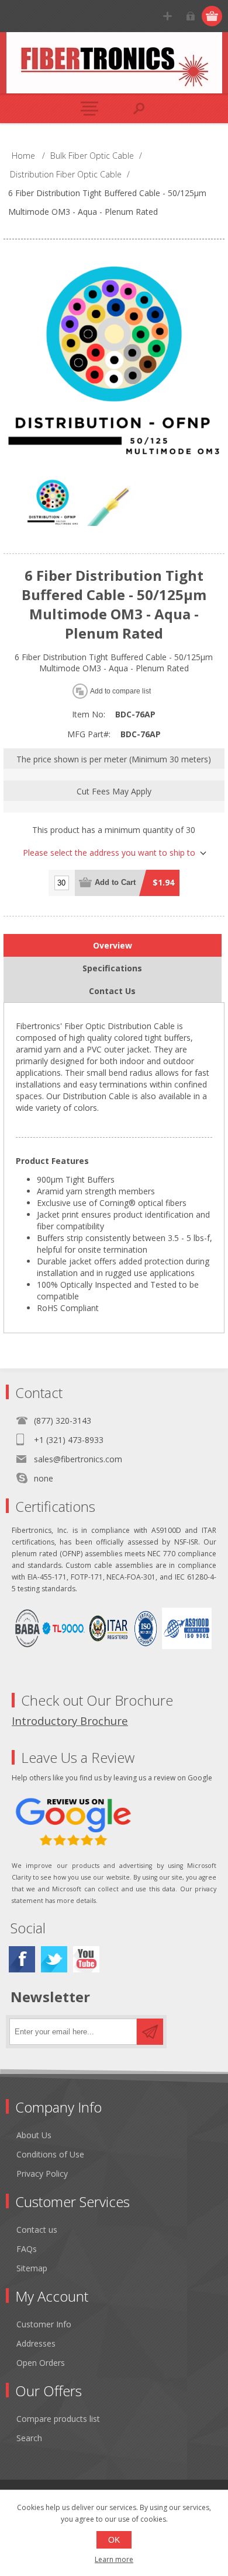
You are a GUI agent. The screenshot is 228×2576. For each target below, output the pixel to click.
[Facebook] (22, 1959)
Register (167, 16)
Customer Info (44, 2324)
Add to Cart (115, 882)
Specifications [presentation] (112, 968)
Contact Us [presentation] (112, 991)
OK (114, 2540)
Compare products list (58, 2419)
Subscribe (150, 2032)
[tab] (113, 945)
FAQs (27, 2249)
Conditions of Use (50, 2154)
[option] (53, 504)
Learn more (114, 2559)
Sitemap (32, 2268)
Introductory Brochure (70, 1721)
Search (29, 2438)
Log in (190, 16)
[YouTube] (86, 1959)
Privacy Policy (42, 2174)
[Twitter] (54, 1959)
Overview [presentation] (113, 945)
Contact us (37, 2230)
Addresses (36, 2343)
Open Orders (41, 2363)
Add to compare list (120, 691)
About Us (34, 2135)
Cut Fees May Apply (114, 791)
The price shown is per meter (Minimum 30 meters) (114, 759)
